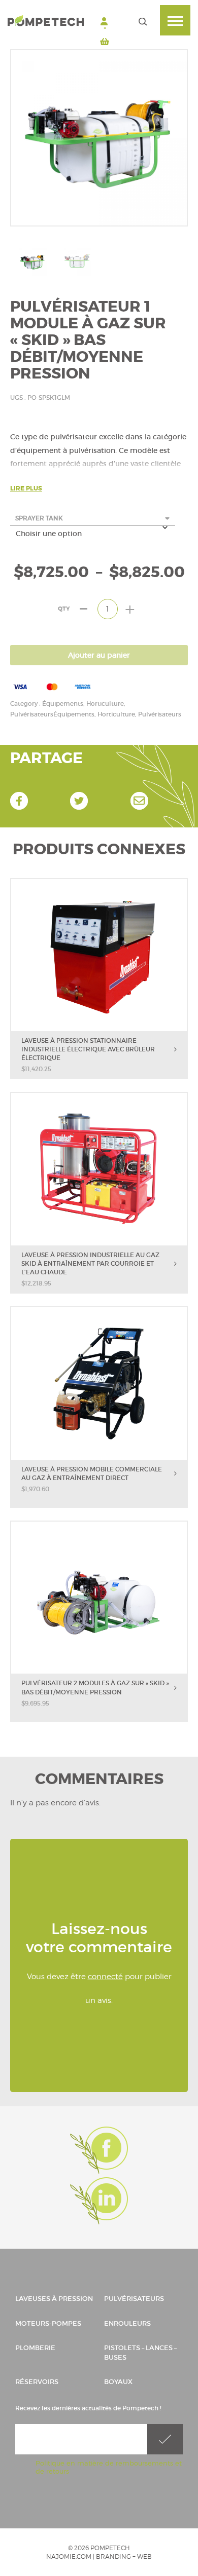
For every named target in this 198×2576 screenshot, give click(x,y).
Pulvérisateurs (134, 2299)
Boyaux (118, 2382)
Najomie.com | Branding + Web (99, 2556)
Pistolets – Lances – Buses (140, 2353)
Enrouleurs (127, 2323)
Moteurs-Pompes (48, 2323)
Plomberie (35, 2348)
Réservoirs (37, 2382)
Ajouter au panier (99, 655)
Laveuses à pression (54, 2299)
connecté (105, 1977)
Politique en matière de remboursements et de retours (109, 2467)
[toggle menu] (175, 20)
